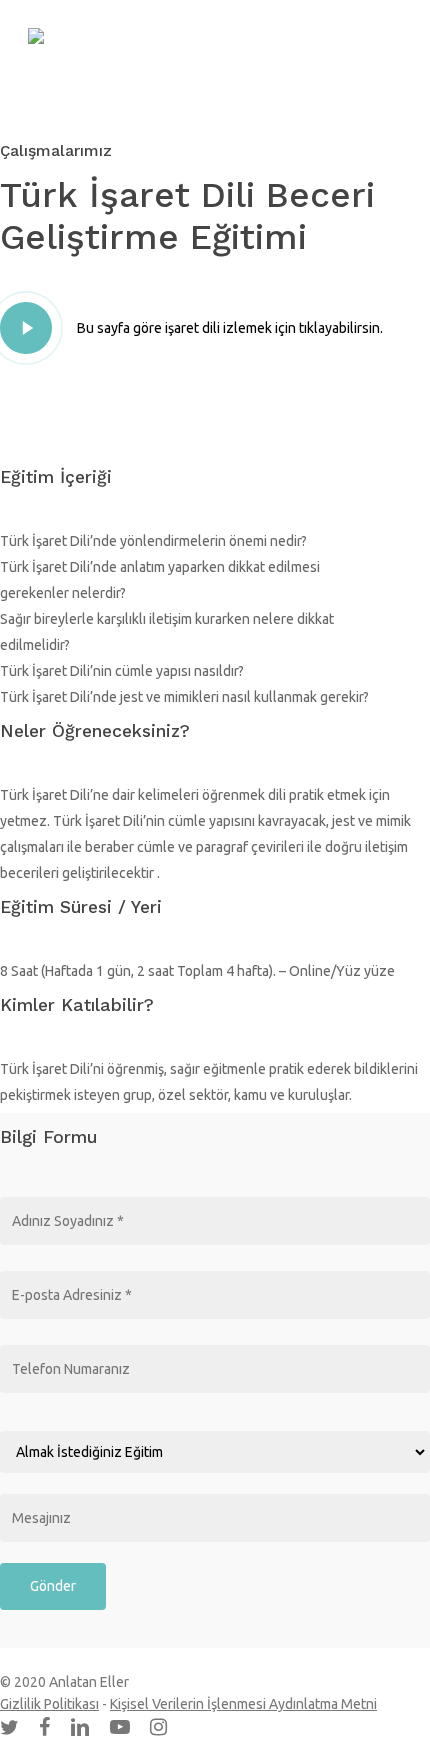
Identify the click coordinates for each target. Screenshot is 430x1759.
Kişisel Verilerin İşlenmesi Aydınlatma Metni (243, 1704)
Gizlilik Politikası (49, 1704)
